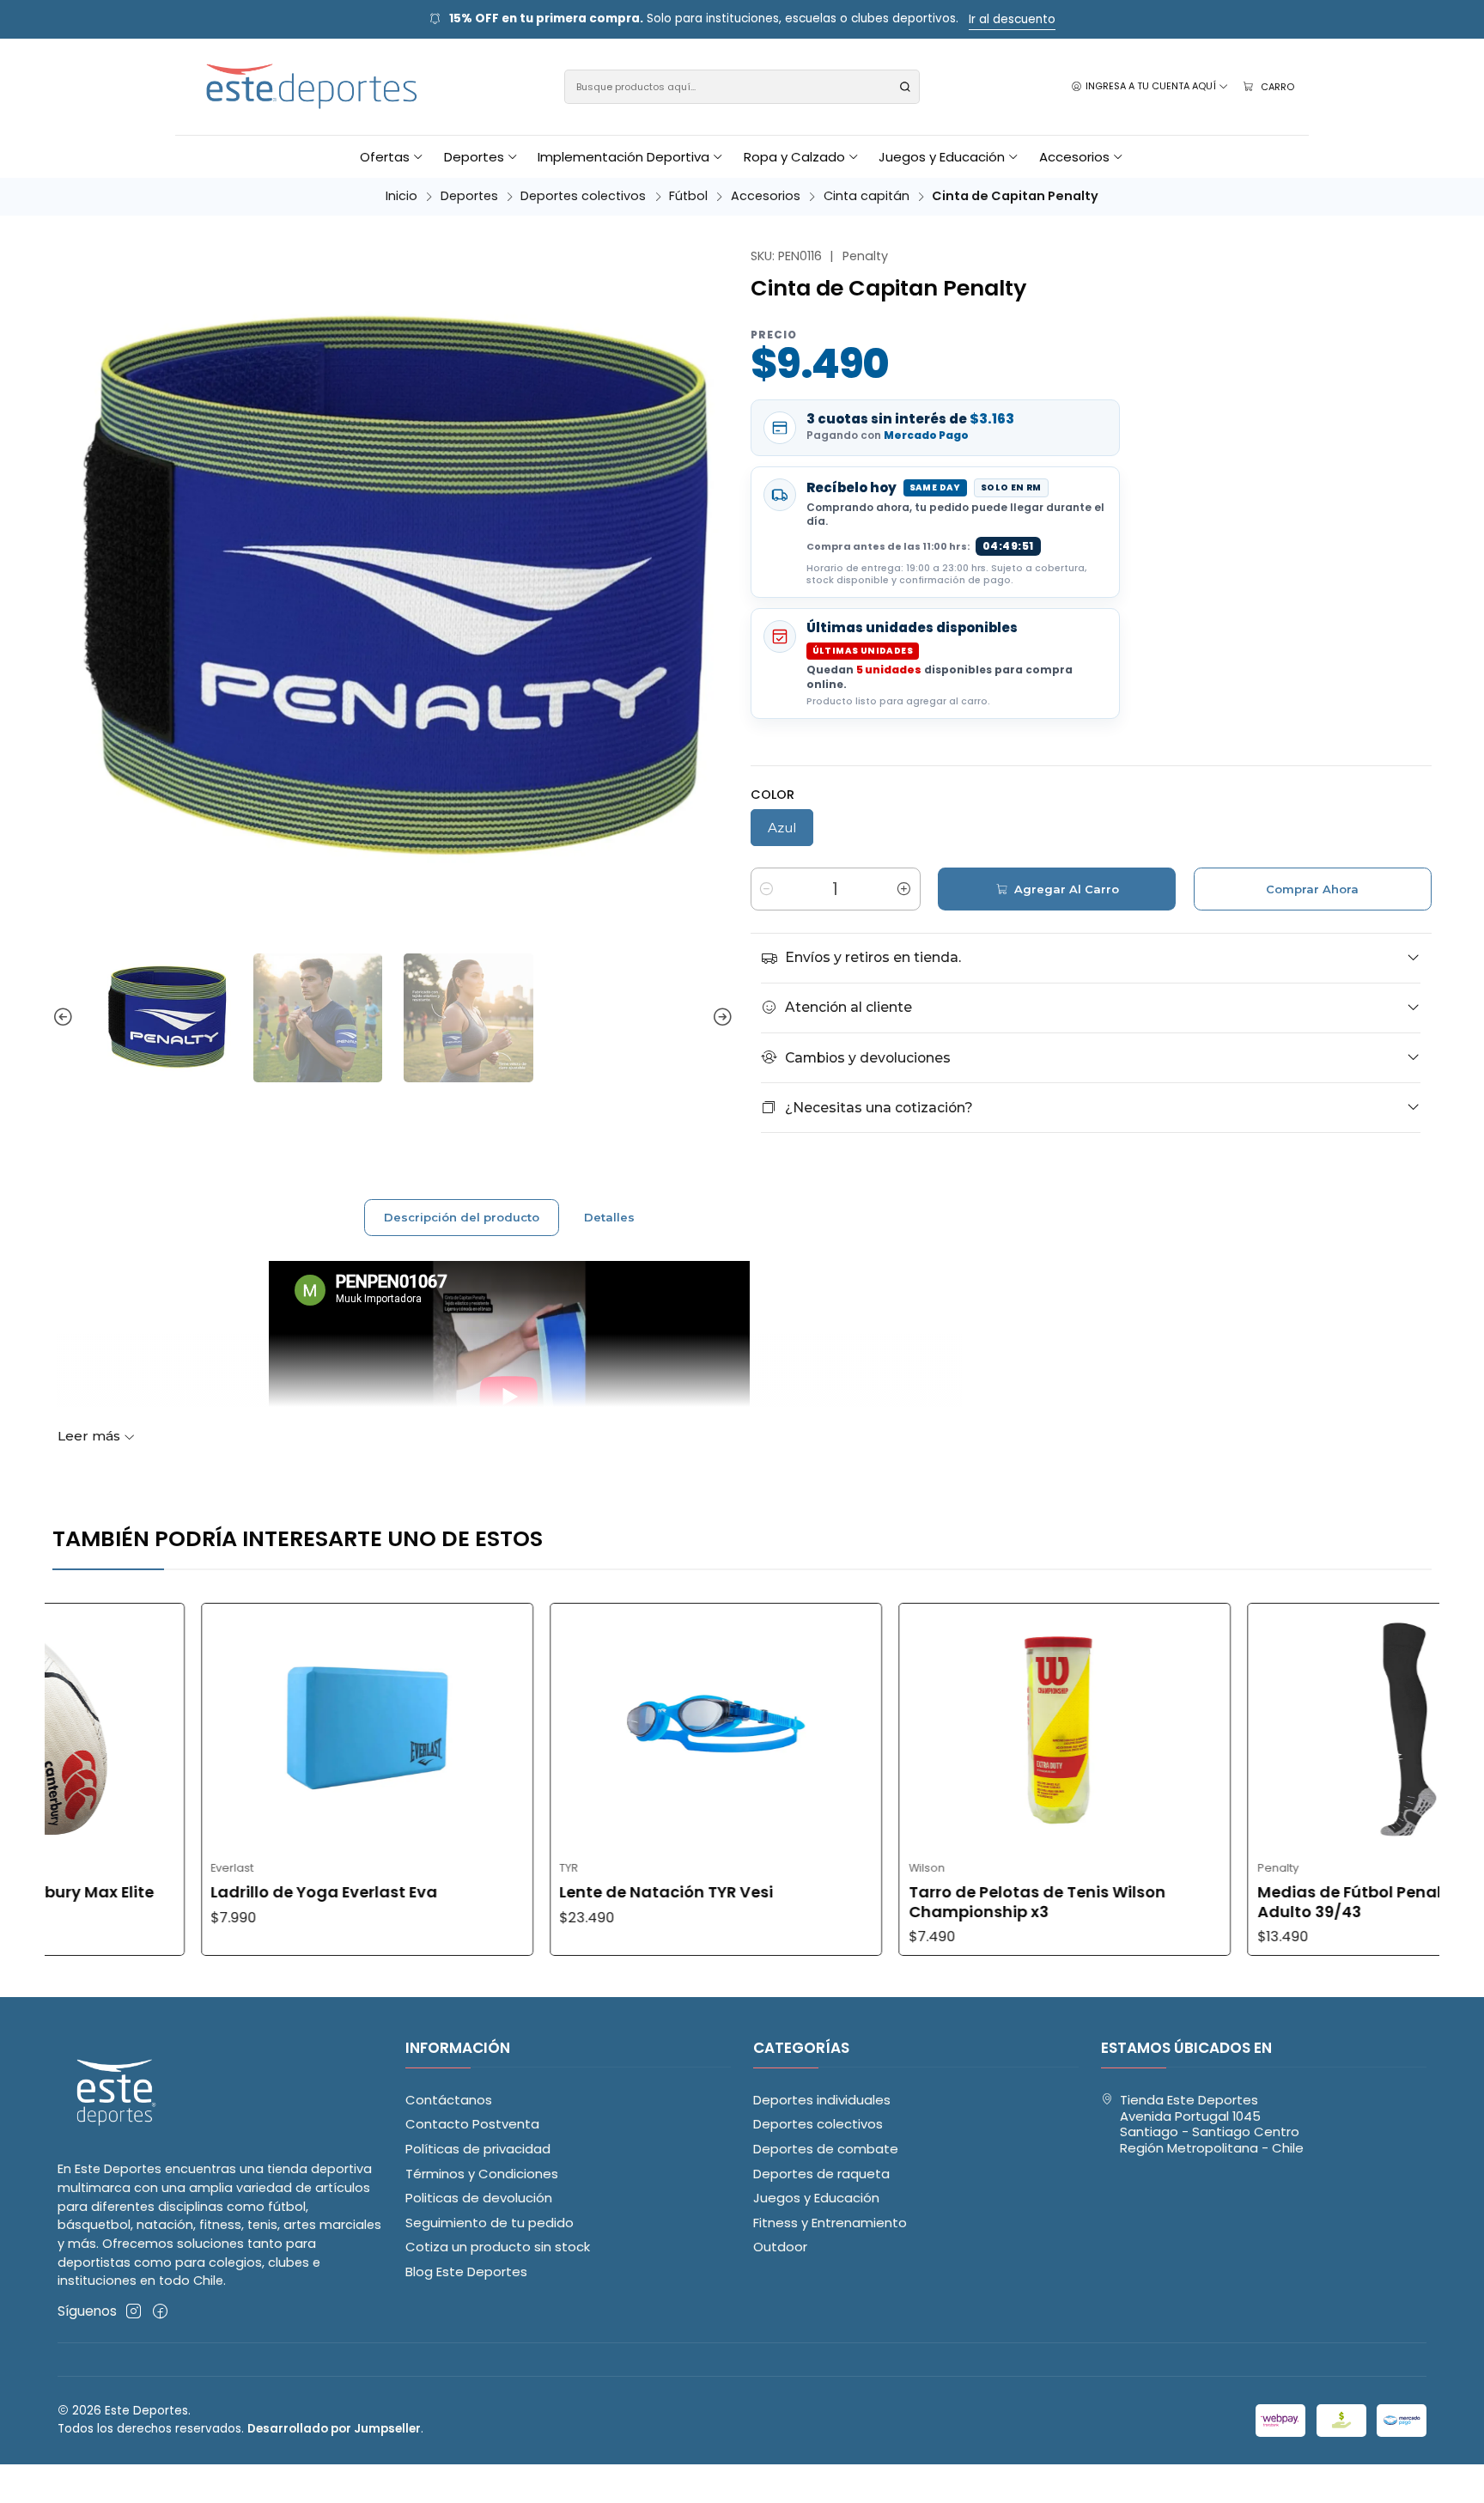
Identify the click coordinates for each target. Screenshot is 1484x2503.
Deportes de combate (826, 2149)
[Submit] (905, 87)
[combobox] (742, 87)
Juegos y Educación (816, 2198)
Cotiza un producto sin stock (498, 2247)
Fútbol (688, 196)
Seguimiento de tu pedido (490, 2223)
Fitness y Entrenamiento (830, 2223)
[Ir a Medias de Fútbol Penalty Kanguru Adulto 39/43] (1264, 1728)
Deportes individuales (822, 2100)
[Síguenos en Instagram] (134, 2311)
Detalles (609, 1217)
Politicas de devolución (479, 2198)
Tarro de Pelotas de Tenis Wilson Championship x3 (888, 1902)
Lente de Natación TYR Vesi (517, 1892)
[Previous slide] (65, 1018)
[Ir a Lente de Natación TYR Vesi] (566, 1728)
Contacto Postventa (472, 2124)
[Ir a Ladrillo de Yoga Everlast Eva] (217, 1728)
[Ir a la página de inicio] (313, 87)
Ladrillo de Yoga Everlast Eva (174, 1892)
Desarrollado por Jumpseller (334, 2429)
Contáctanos (449, 2100)
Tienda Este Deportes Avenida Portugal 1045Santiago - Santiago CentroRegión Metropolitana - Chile (1212, 2124)
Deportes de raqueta (821, 2174)
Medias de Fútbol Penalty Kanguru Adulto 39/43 (1244, 1902)
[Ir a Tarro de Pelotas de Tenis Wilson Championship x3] (915, 1728)
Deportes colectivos (583, 196)
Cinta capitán (867, 196)
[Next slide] (721, 1018)
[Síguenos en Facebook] (160, 2311)
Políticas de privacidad (478, 2149)
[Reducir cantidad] (767, 889)
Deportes (469, 196)
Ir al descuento (1012, 19)
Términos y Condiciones (482, 2174)
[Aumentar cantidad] (904, 889)
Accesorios (766, 196)
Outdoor (780, 2247)
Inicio (401, 196)
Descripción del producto (462, 1217)
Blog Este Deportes (466, 2272)
